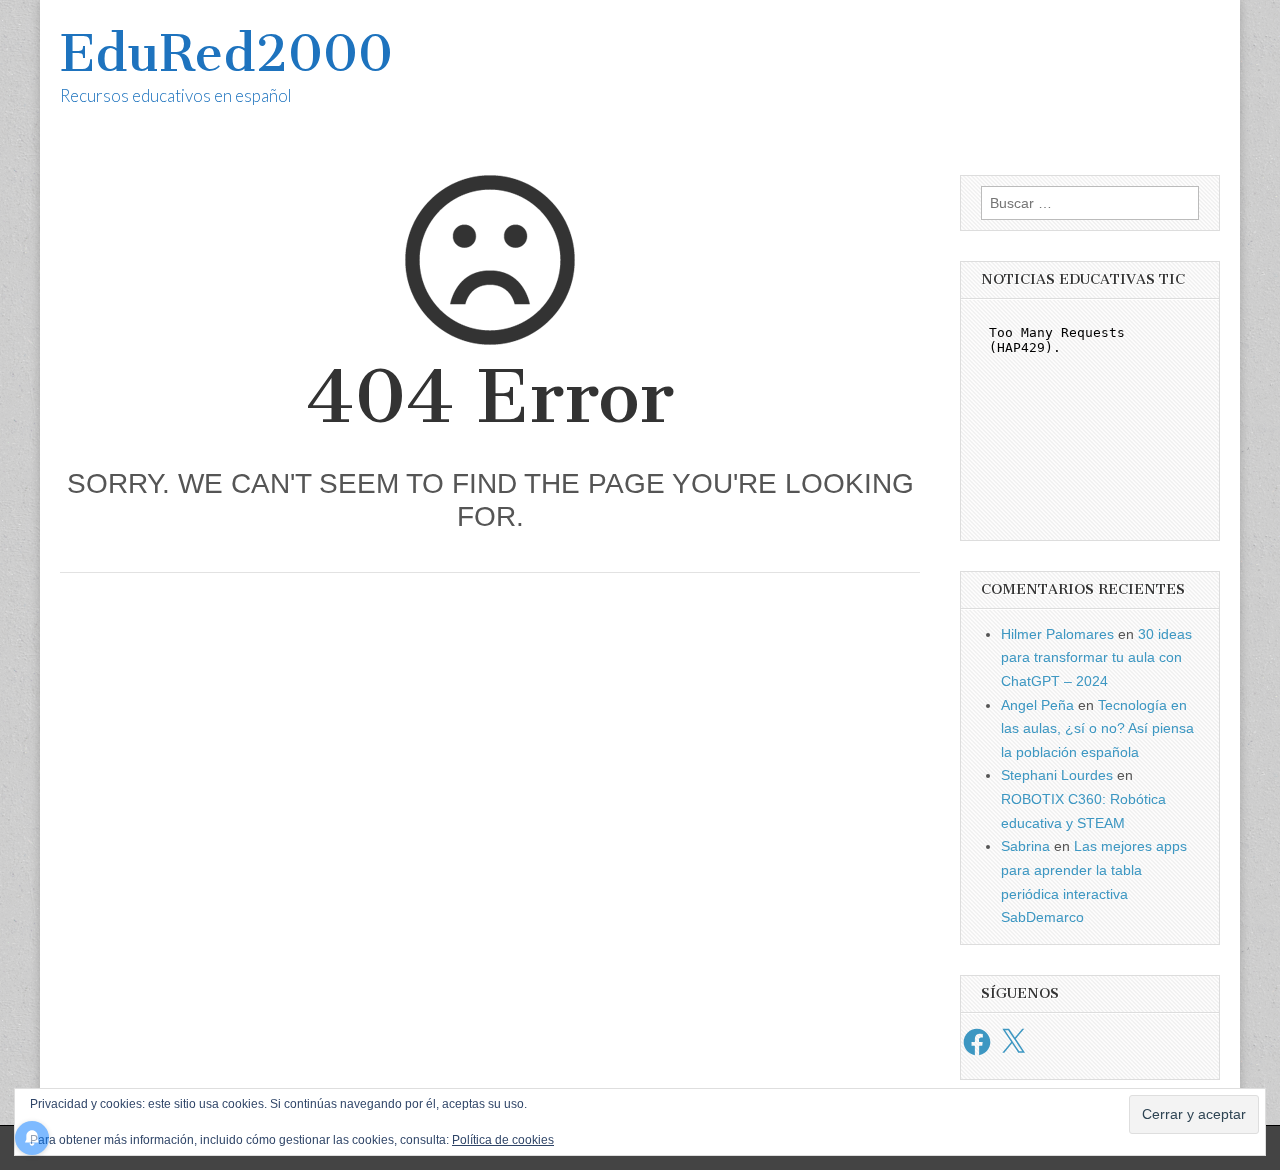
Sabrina (1025, 846)
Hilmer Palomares (1057, 634)
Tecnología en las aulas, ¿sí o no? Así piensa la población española (1097, 728)
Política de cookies (503, 1140)
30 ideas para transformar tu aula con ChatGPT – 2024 (1096, 657)
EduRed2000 (226, 53)
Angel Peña (1037, 705)
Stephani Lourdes (1057, 775)
